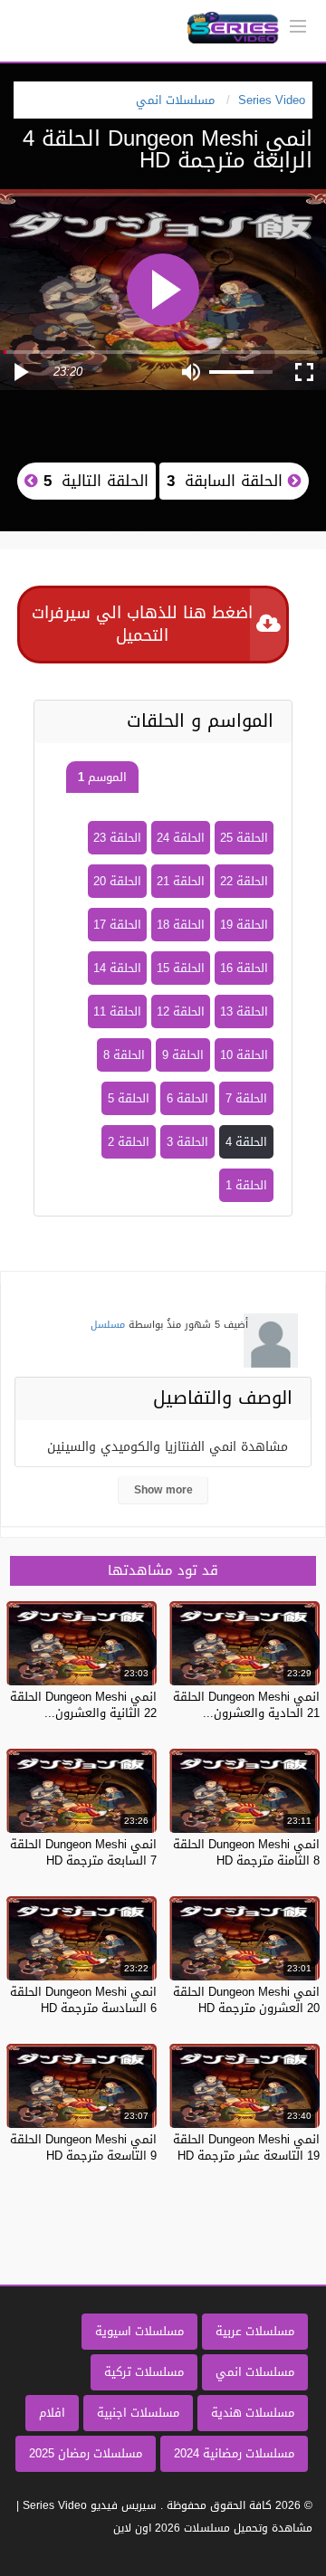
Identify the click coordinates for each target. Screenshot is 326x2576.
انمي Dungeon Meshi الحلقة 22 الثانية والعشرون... (83, 1705)
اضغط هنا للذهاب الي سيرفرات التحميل (142, 624)
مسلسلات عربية (255, 2331)
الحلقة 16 (244, 968)
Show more (163, 1490)
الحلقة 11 (117, 1011)
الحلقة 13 (244, 1011)
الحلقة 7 (246, 1098)
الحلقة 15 (181, 968)
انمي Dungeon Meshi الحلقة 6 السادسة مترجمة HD (83, 2000)
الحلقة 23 (117, 838)
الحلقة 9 (183, 1055)
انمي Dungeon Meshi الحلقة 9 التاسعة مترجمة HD (83, 2147)
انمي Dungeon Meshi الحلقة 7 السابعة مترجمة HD (83, 1852)
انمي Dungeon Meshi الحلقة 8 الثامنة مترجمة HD (246, 1852)
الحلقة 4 (246, 1142)
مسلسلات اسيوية (139, 2331)
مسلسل (108, 1325)
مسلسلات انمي (255, 2372)
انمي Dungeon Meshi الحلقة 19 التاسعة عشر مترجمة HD (246, 2147)
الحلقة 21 (181, 881)
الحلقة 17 (117, 925)
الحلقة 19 (244, 925)
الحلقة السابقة (227, 481)
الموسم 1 (102, 777)
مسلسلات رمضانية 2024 (234, 2453)
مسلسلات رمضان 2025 (86, 2453)
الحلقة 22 (244, 881)
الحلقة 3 (187, 1142)
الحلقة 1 (246, 1185)
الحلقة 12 (181, 1011)
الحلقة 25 (244, 838)
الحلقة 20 (117, 881)
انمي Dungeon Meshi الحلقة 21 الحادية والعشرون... (246, 1705)
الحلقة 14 (117, 968)
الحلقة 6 (187, 1098)
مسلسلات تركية (144, 2372)
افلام (52, 2413)
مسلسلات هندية (253, 2413)
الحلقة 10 (244, 1055)
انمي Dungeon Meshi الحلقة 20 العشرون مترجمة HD (246, 2000)
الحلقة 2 (129, 1142)
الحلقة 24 (181, 838)
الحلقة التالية (93, 481)
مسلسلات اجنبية (138, 2413)
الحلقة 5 (129, 1098)
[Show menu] (298, 24)
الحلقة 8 (124, 1055)
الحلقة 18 (181, 925)
